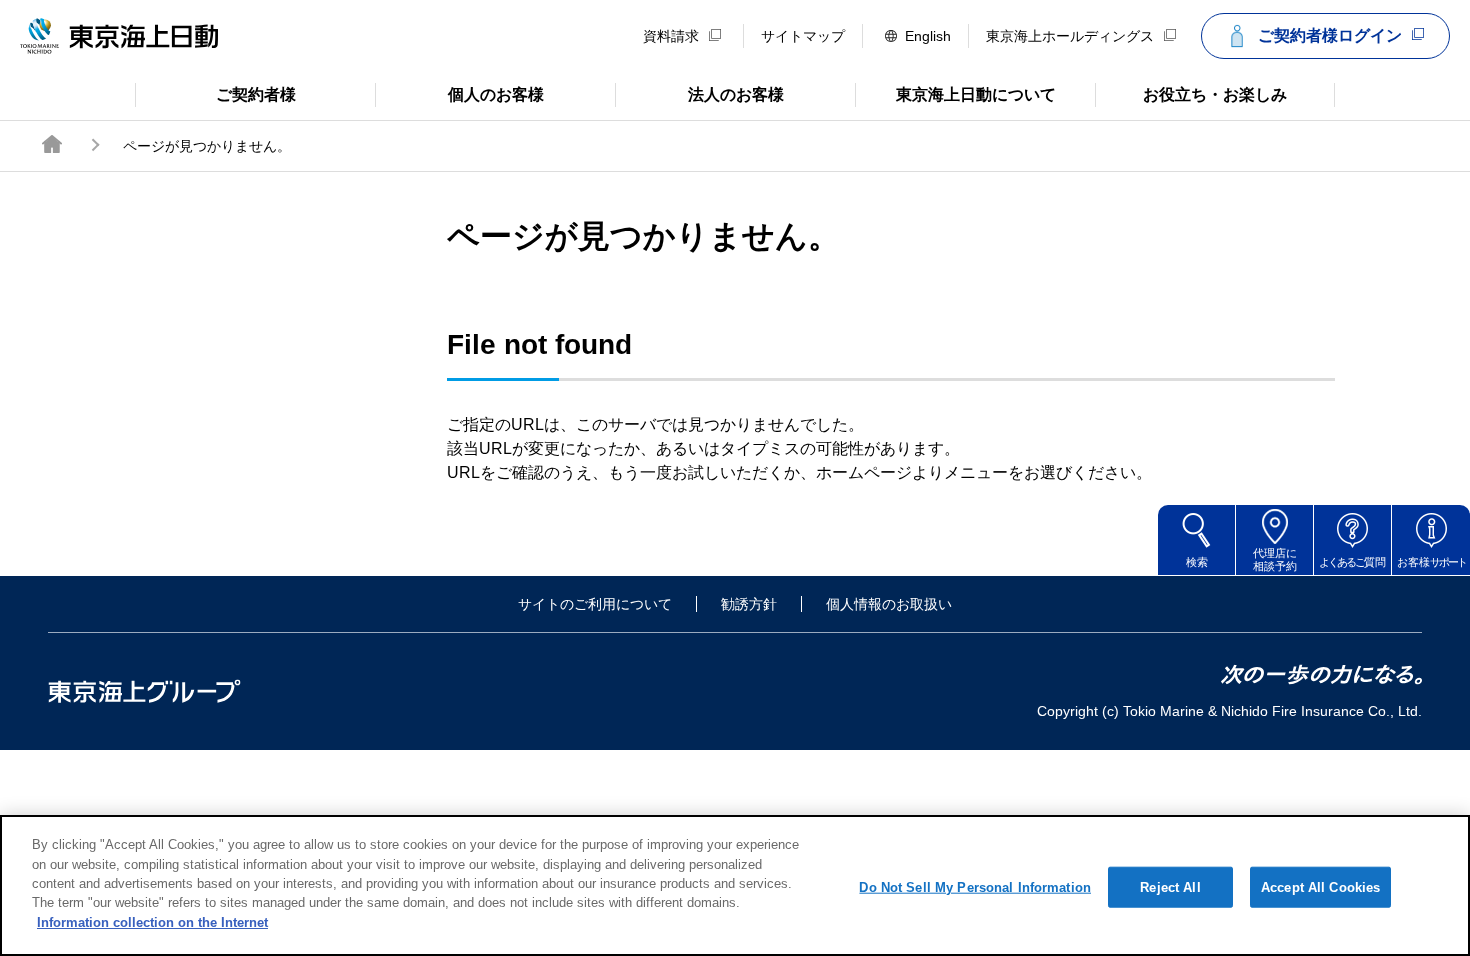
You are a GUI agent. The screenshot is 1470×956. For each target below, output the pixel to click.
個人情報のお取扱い (889, 604)
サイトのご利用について (595, 604)
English (928, 36)
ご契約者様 (215, 93)
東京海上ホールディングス (1070, 36)
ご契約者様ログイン (1330, 35)
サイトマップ (803, 36)
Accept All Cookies (1320, 886)
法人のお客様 (699, 93)
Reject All (1170, 886)
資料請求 (671, 36)
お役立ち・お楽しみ (1191, 93)
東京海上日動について (955, 93)
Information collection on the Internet (152, 922)
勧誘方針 (749, 604)
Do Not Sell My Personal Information (975, 886)
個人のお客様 (459, 93)
